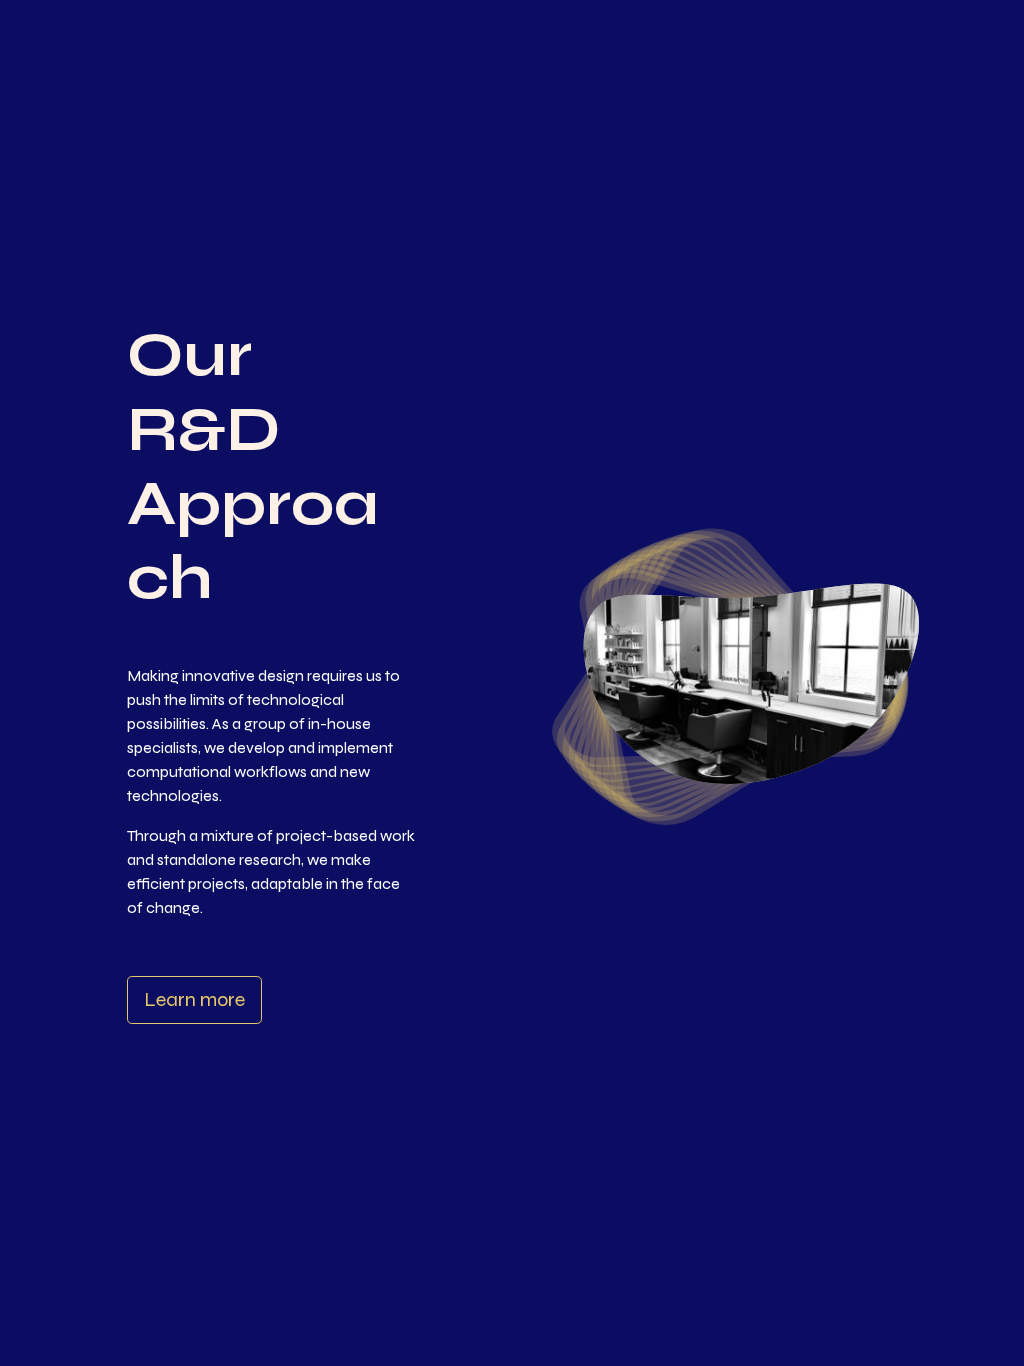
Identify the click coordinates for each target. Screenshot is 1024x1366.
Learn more (194, 999)
